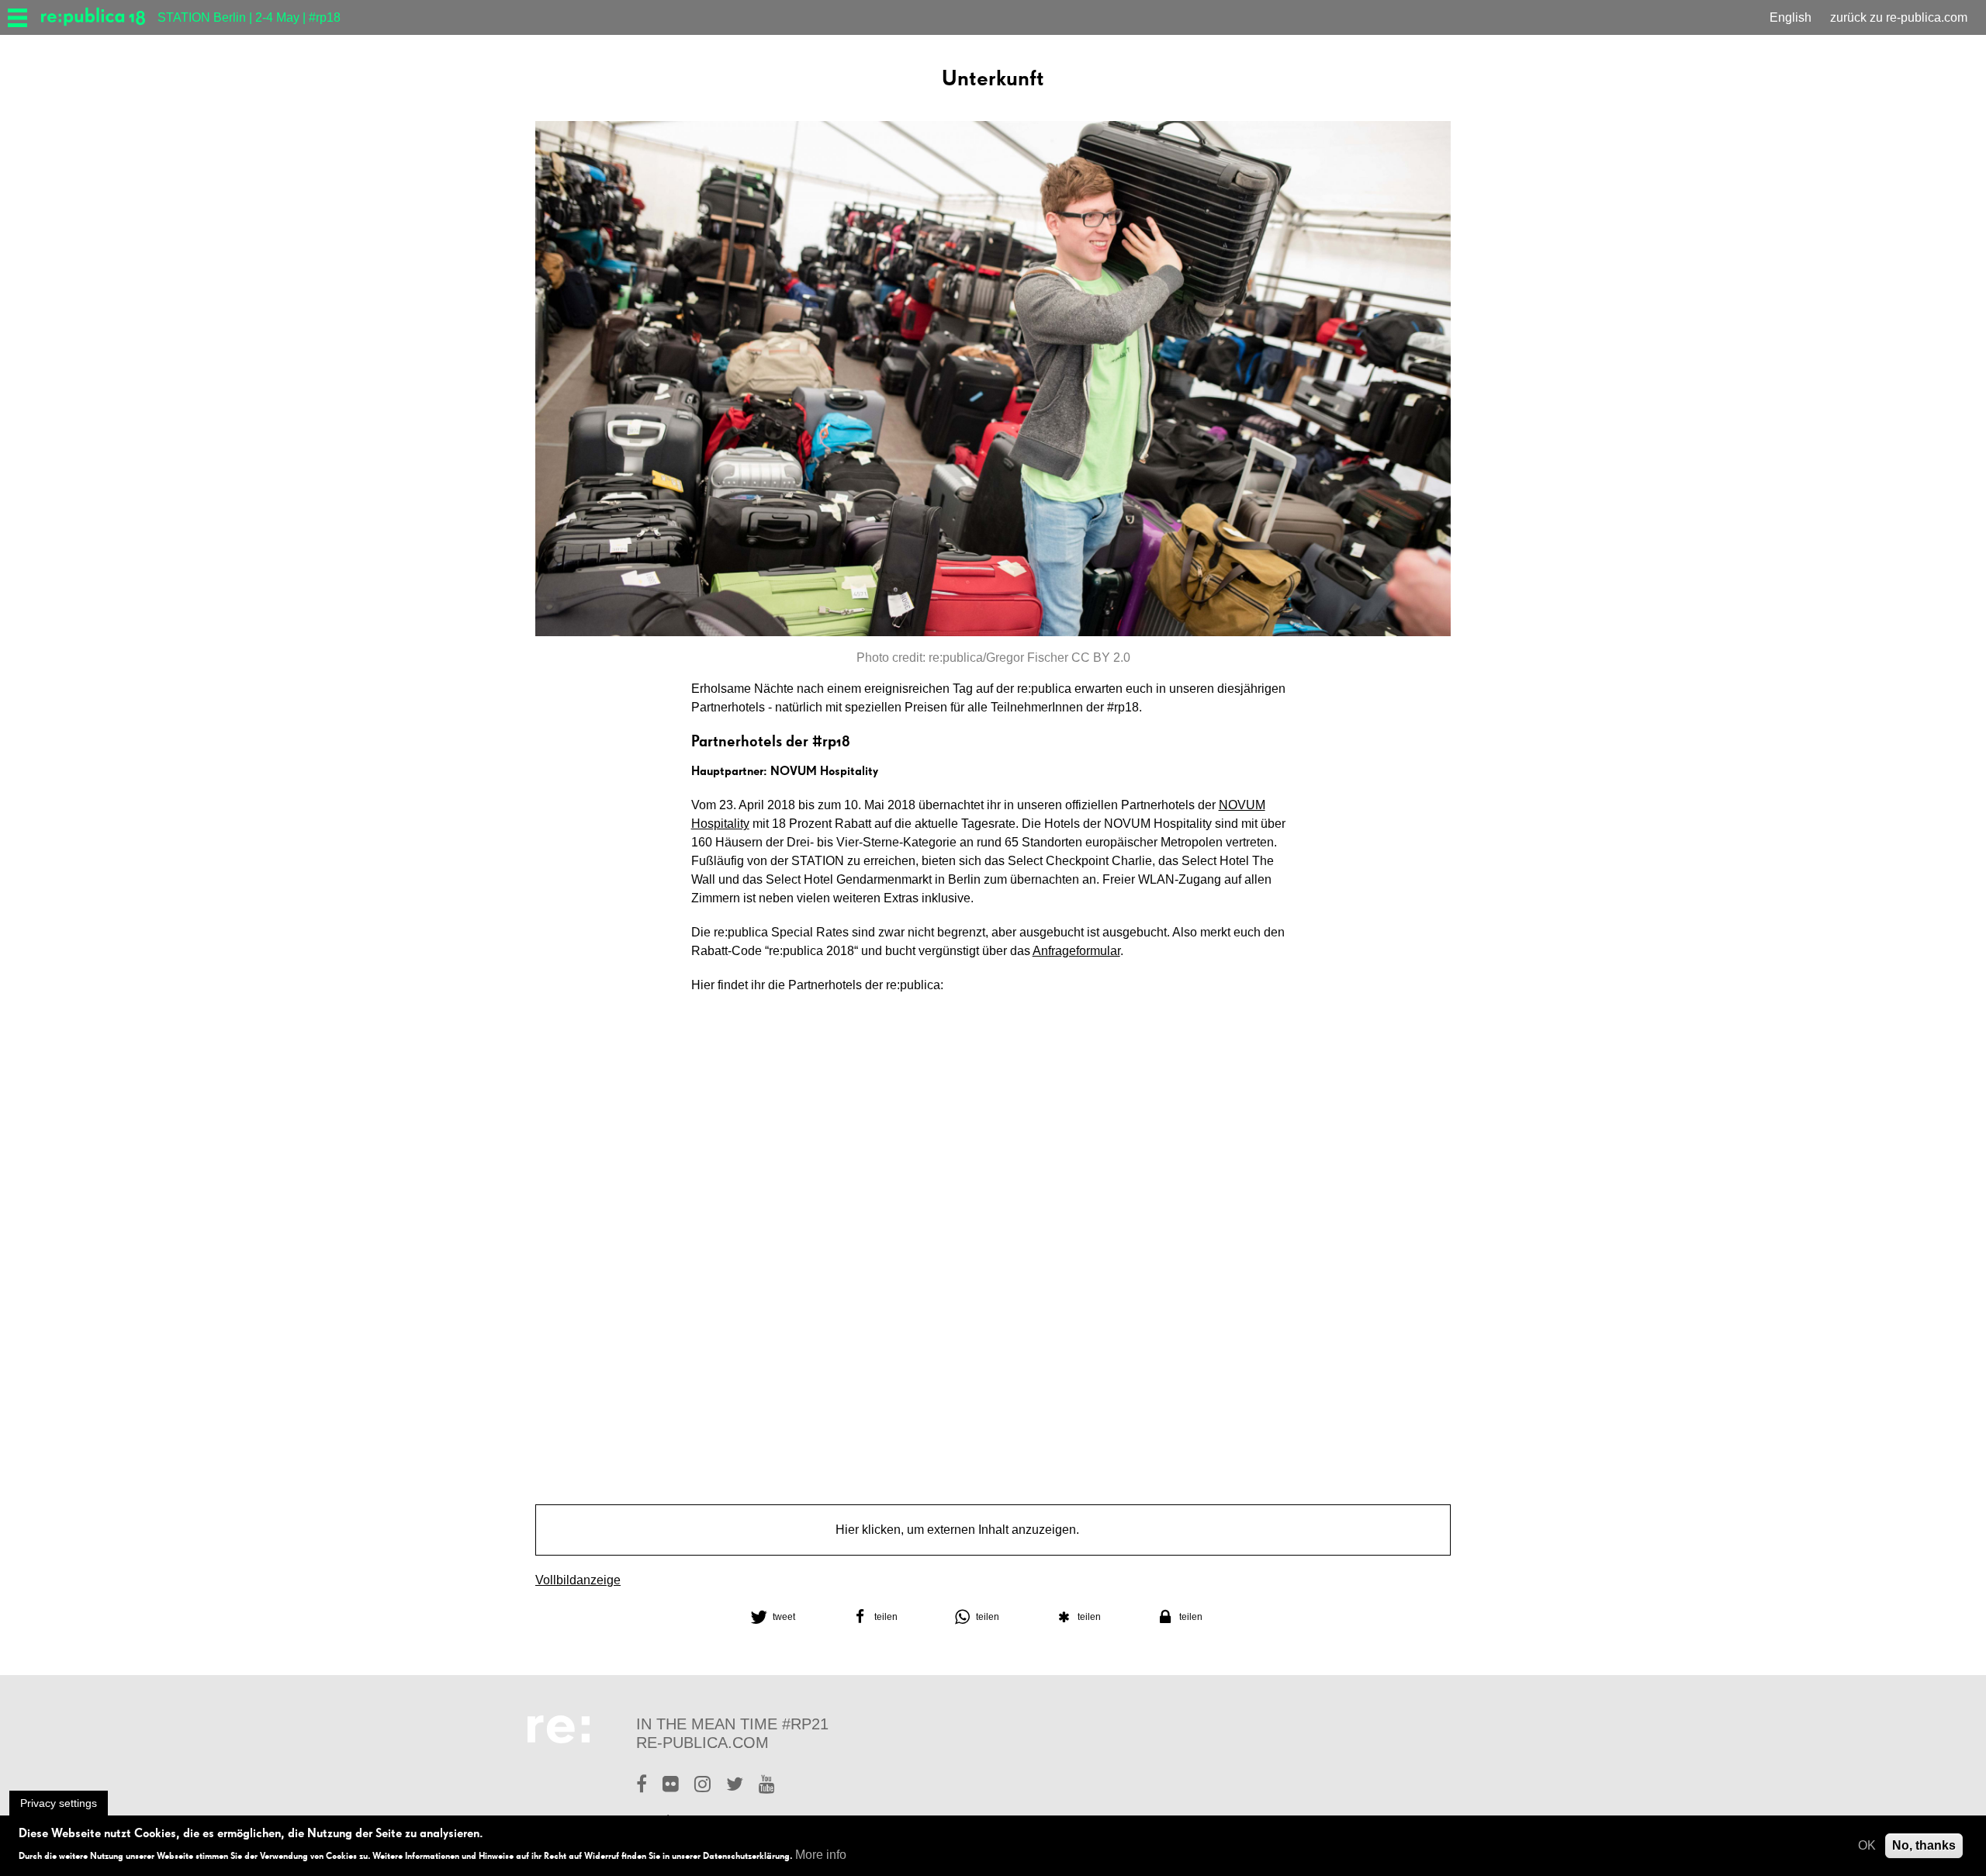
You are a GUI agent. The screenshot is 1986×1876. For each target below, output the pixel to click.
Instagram (702, 1786)
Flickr (671, 1786)
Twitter (735, 1786)
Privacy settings (59, 1803)
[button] (790, 1617)
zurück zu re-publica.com (1899, 17)
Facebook (642, 1786)
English (1791, 17)
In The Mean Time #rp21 (732, 1724)
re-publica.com (702, 1743)
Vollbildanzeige (578, 1580)
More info (821, 1855)
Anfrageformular (1076, 951)
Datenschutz (1117, 1530)
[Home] (99, 17)
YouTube (767, 1786)
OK (1867, 1845)
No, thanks (1924, 1845)
